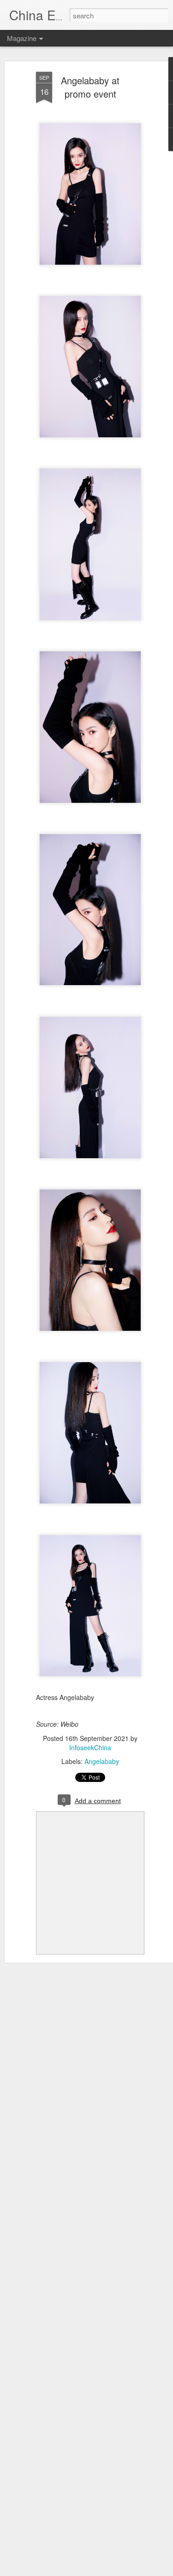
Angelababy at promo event (90, 87)
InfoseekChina (90, 1747)
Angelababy (102, 1761)
